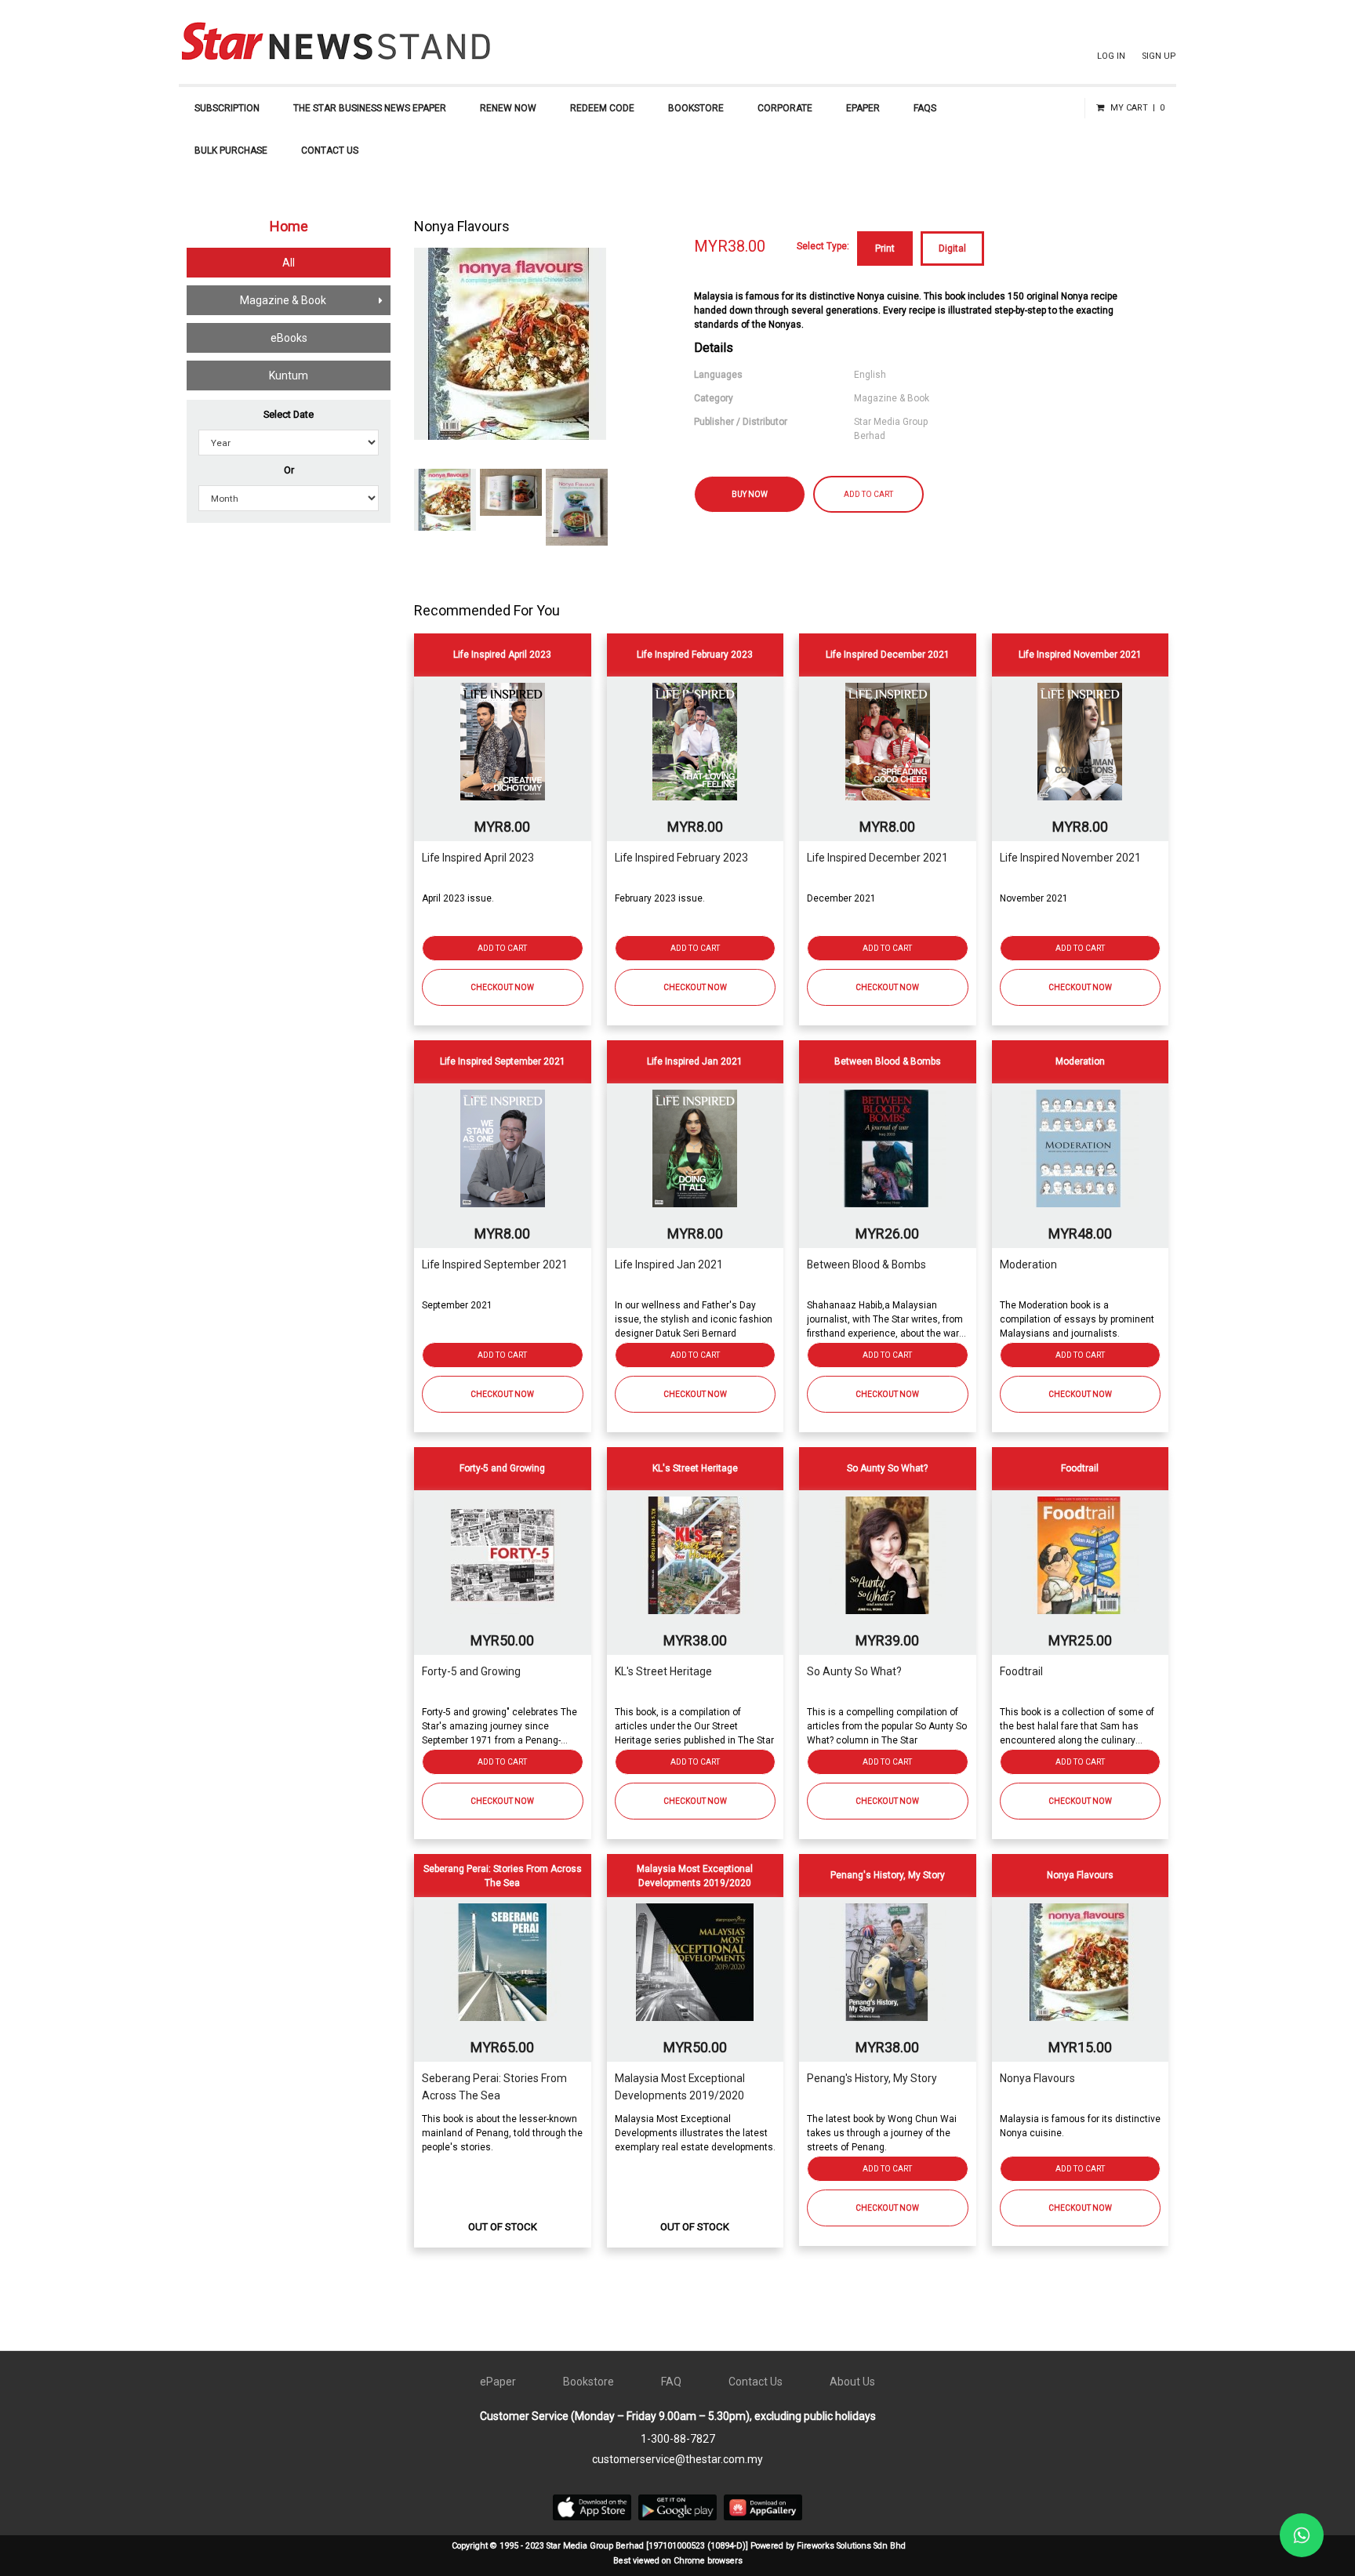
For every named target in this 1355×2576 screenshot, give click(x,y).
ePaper (498, 2382)
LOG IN (1111, 56)
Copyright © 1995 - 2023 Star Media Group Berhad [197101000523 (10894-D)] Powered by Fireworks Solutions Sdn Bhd (679, 2546)
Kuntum (289, 376)
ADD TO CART (868, 494)
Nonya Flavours (1037, 2078)
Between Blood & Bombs (866, 1264)
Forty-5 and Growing (471, 1671)
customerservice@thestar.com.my (677, 2459)
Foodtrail (1021, 1671)
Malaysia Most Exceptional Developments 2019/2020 (680, 2087)
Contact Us (756, 2382)
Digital (952, 249)
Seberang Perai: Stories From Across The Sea (494, 2087)
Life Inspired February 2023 (681, 858)
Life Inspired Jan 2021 (669, 1264)
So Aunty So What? (854, 1671)
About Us (852, 2382)
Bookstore (588, 2382)
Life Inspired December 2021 (877, 858)
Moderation (1028, 1264)
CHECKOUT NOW (502, 987)
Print (885, 249)
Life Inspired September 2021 (495, 1264)
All (289, 263)
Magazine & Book (283, 300)
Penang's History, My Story (872, 2078)
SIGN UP (1159, 56)
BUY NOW (750, 494)
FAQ (671, 2382)
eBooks (289, 338)
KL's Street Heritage (663, 1671)
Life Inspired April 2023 (478, 858)
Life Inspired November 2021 (1070, 858)
